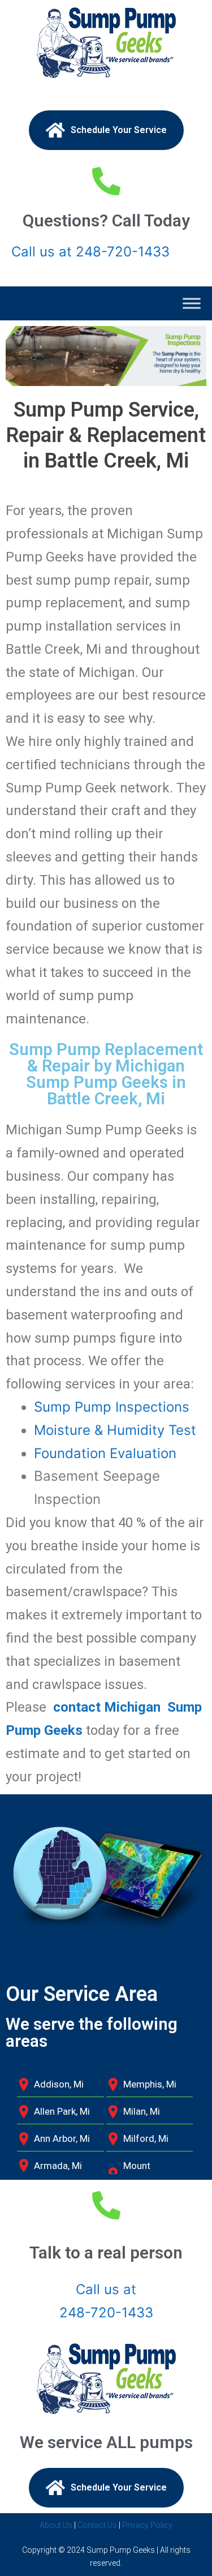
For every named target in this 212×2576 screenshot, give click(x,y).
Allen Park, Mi (62, 2111)
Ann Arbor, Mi (62, 2138)
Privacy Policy (147, 2525)
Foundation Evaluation (105, 1453)
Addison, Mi (59, 2084)
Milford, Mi (146, 2138)
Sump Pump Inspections (112, 1407)
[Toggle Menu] (192, 303)
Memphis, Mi (150, 2084)
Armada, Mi (58, 2166)
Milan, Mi (142, 2111)
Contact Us (97, 2525)
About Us (56, 2525)
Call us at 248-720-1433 (90, 252)
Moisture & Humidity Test (115, 1430)
